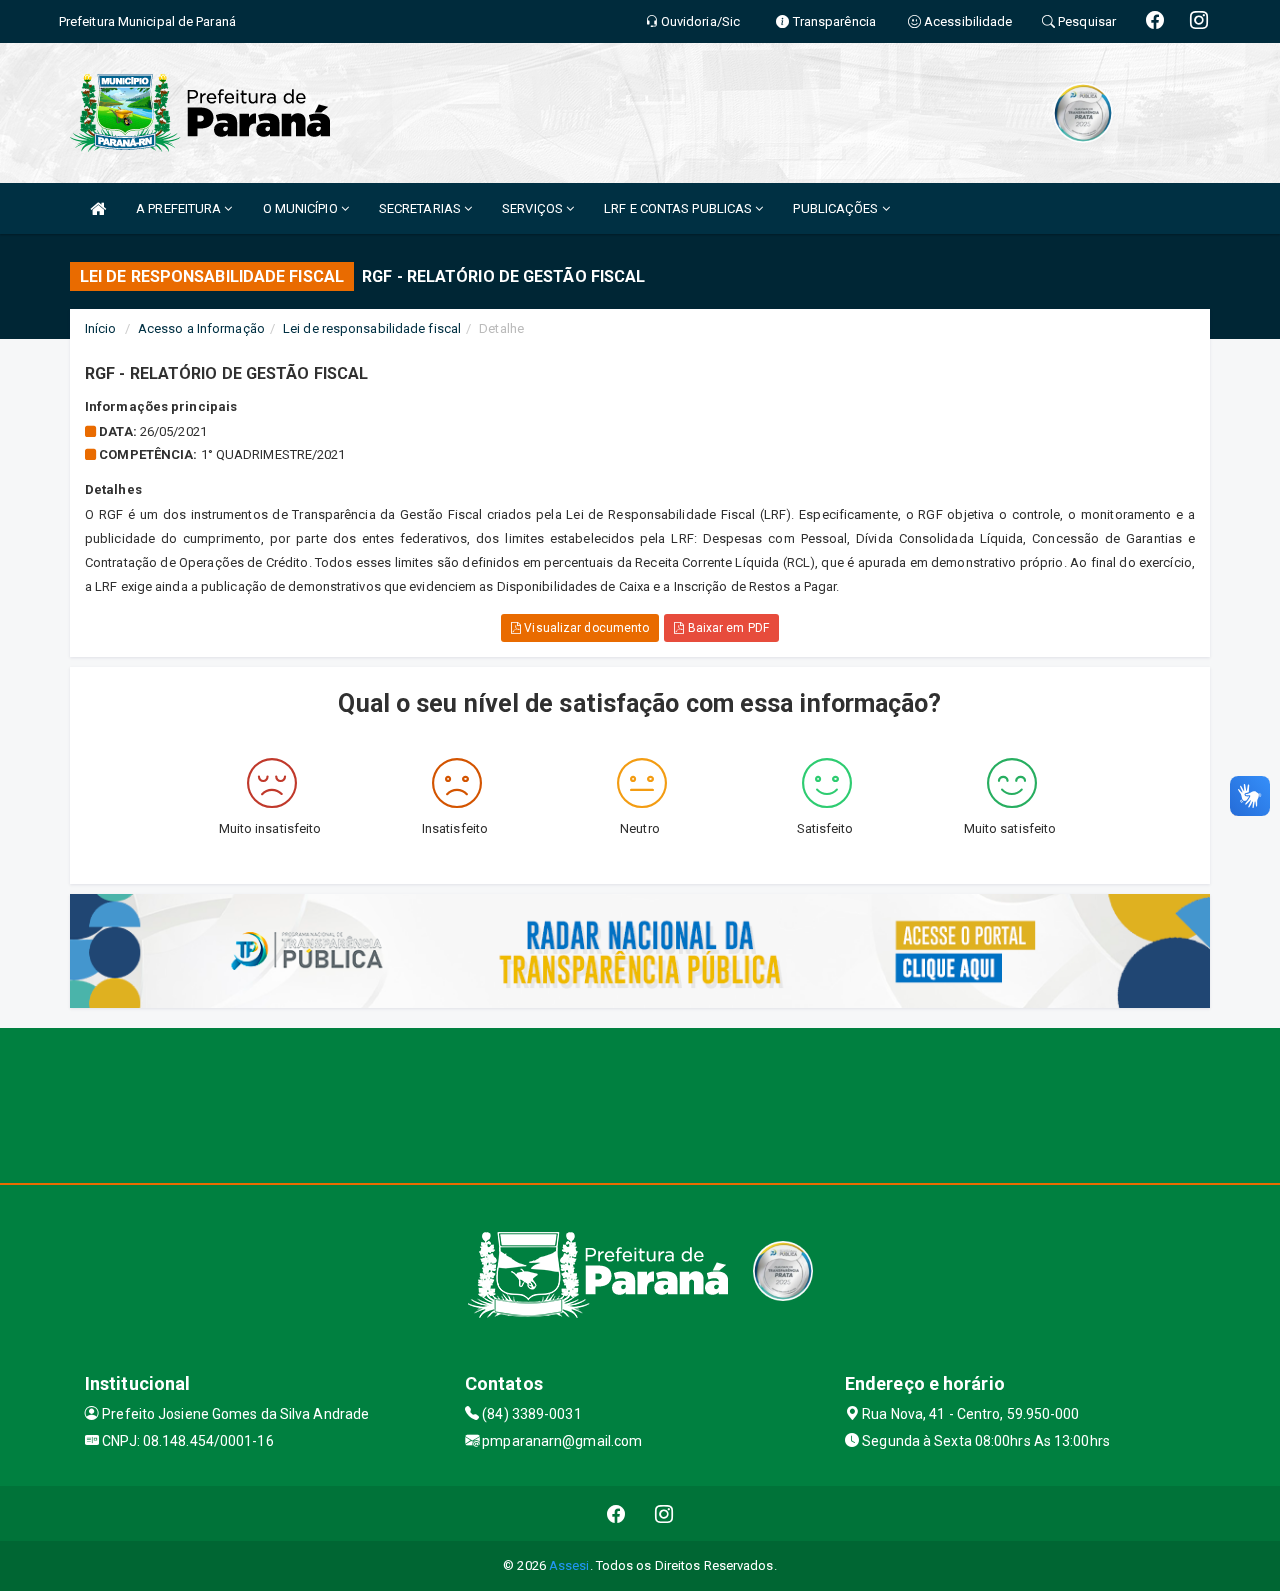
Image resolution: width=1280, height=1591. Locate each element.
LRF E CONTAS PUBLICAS (679, 208)
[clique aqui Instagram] (664, 1513)
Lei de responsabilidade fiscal (372, 328)
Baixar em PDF (726, 628)
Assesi (569, 1565)
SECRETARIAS (421, 208)
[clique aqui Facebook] (616, 1513)
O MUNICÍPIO (302, 208)
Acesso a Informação (201, 328)
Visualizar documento (585, 628)
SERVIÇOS (534, 208)
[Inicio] (98, 208)
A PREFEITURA (180, 208)
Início (101, 328)
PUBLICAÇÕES (837, 208)
